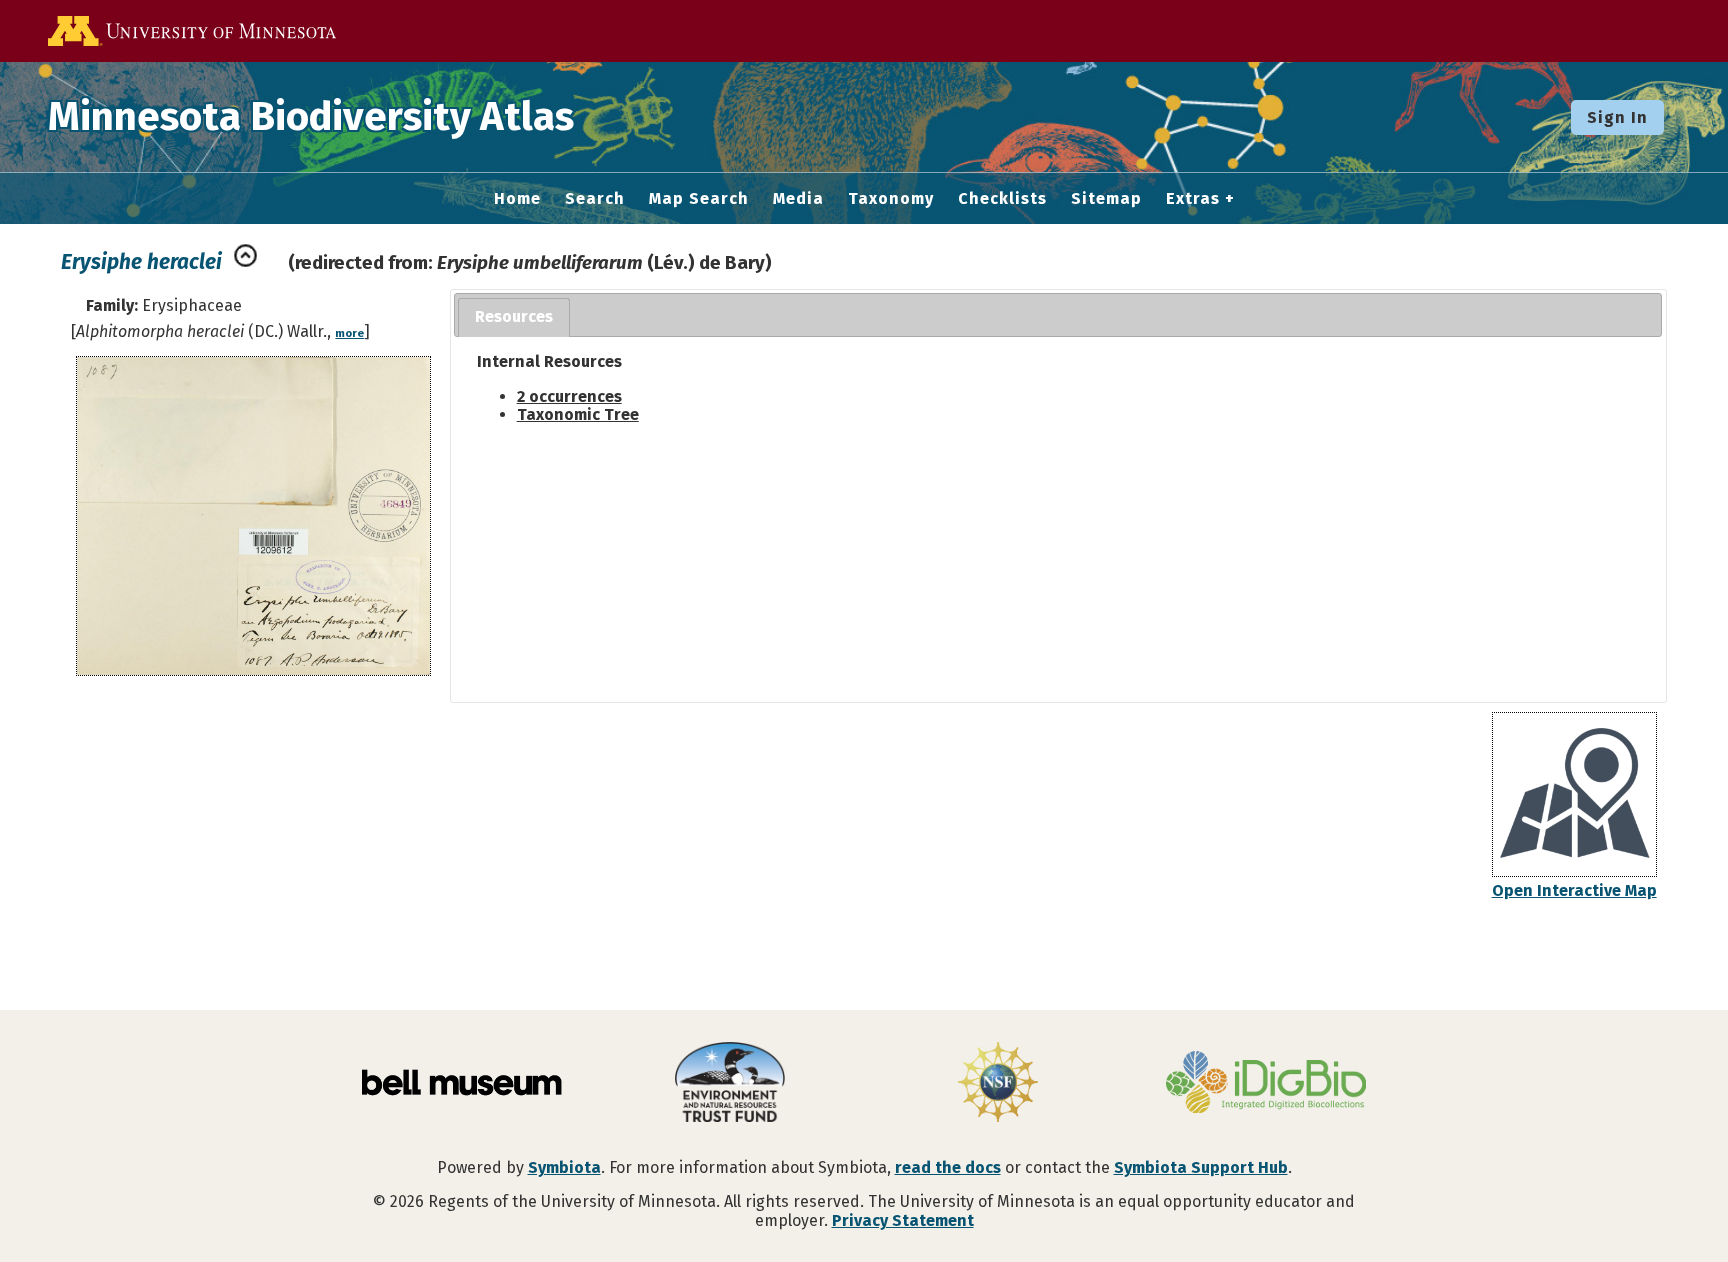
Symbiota (564, 1167)
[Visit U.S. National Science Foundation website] (998, 1084)
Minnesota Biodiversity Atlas (311, 117)
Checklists (1002, 199)
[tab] (514, 317)
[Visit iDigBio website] (1266, 1084)
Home (517, 199)
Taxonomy (891, 199)
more (349, 333)
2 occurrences (569, 396)
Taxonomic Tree (578, 414)
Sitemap (1106, 199)
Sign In (1617, 117)
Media (798, 199)
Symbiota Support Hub (1201, 1167)
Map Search (699, 199)
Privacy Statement (903, 1220)
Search (595, 199)
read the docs (948, 1167)
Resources (514, 316)
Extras (1193, 199)
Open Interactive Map (1574, 890)
